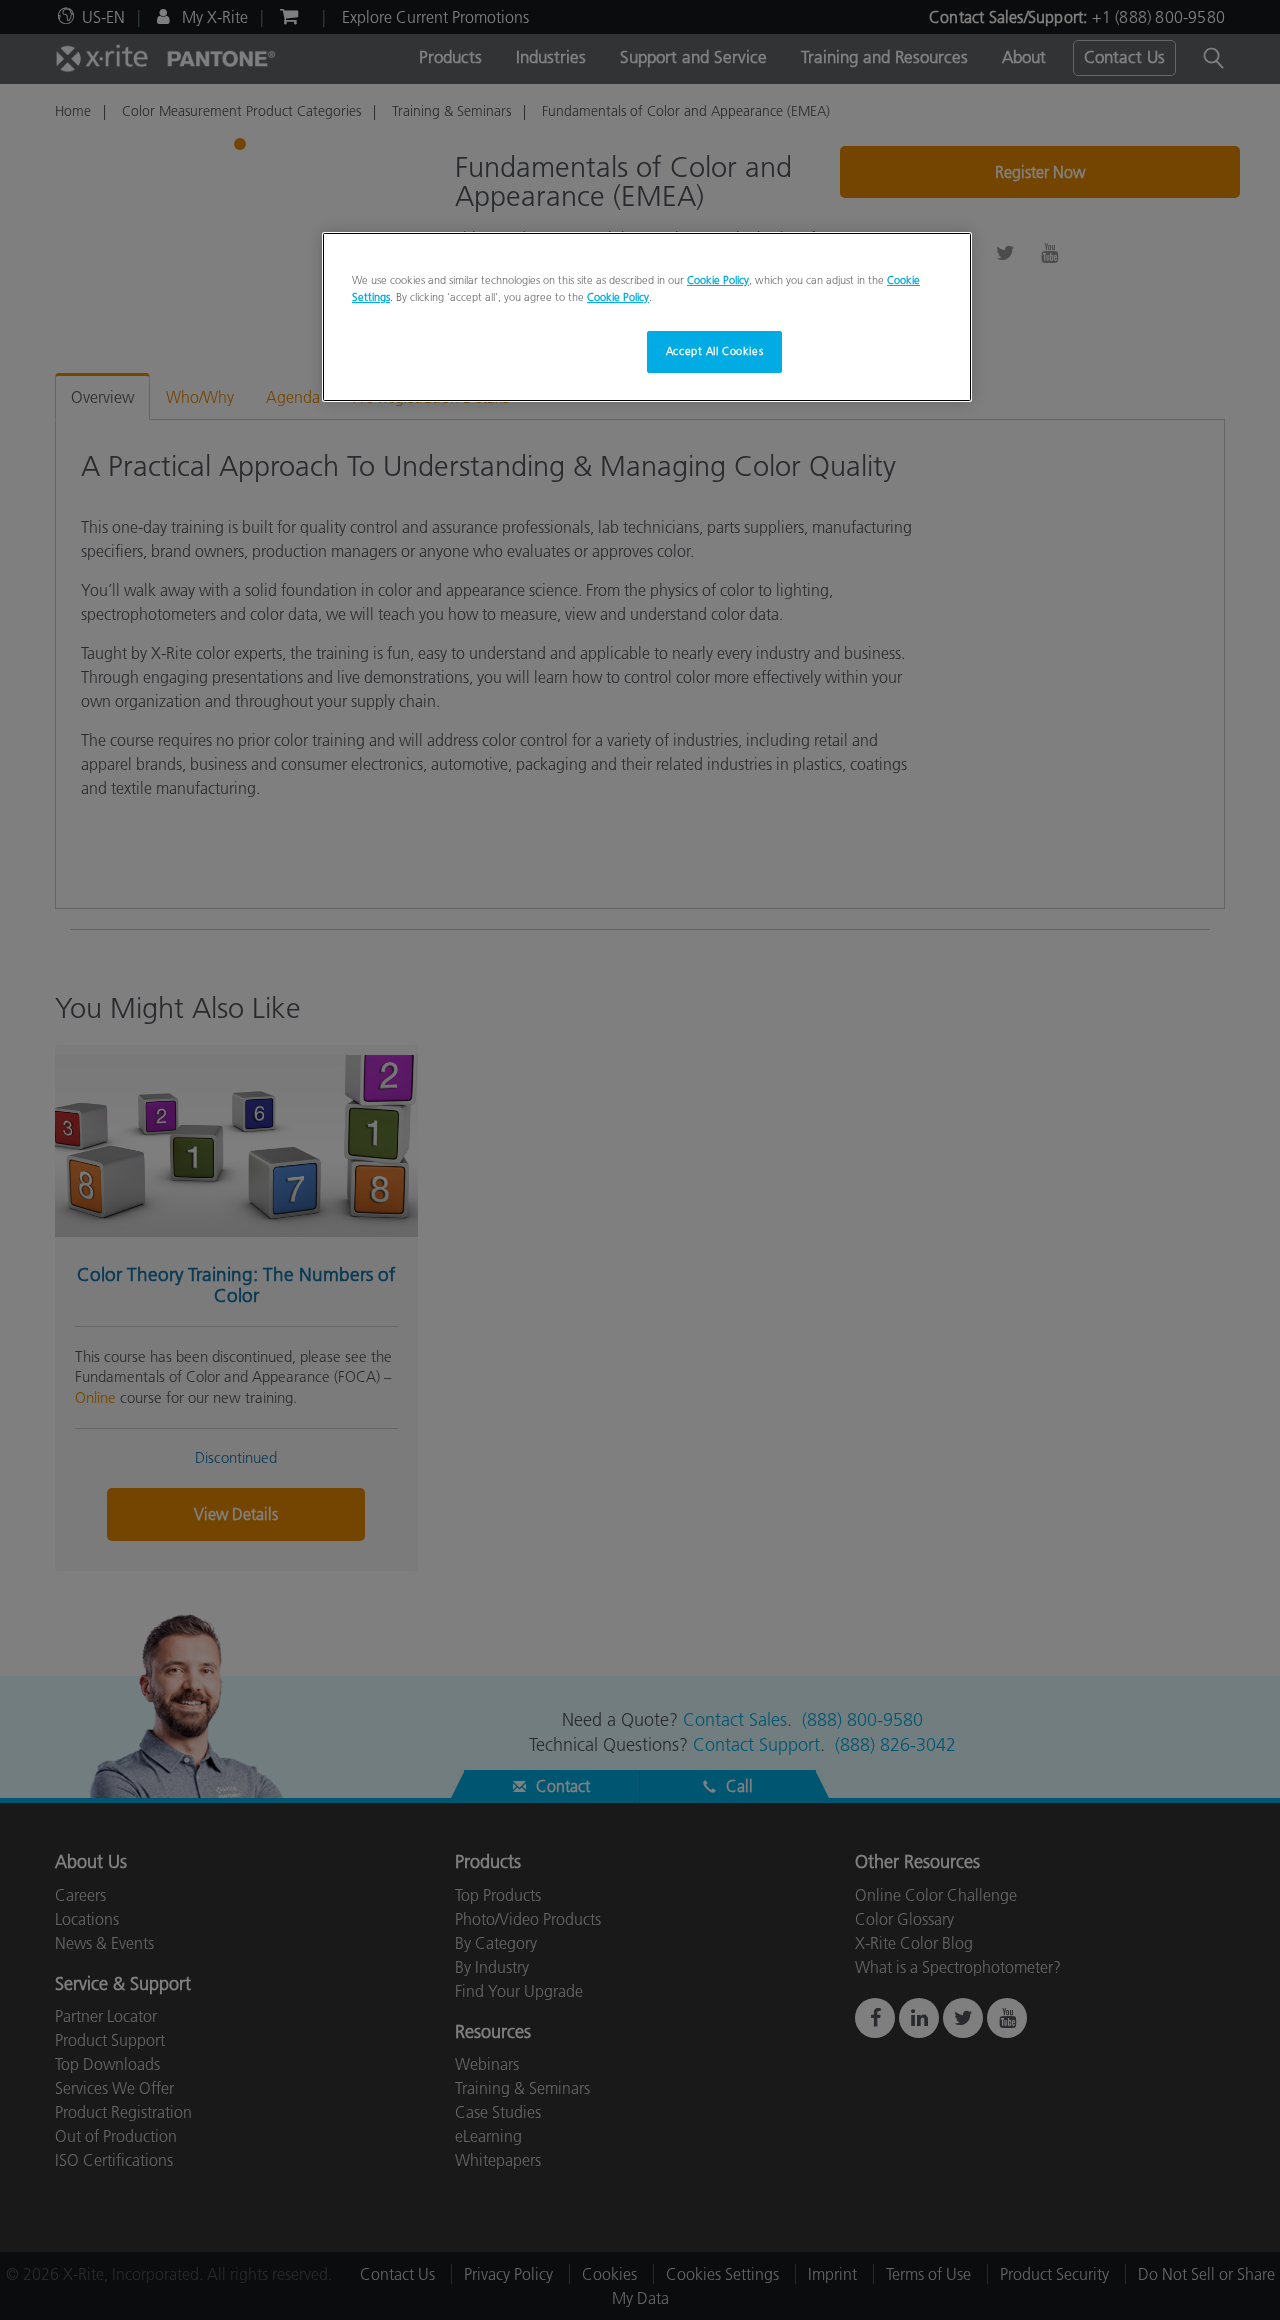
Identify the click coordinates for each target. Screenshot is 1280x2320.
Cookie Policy (718, 280)
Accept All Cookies (714, 351)
